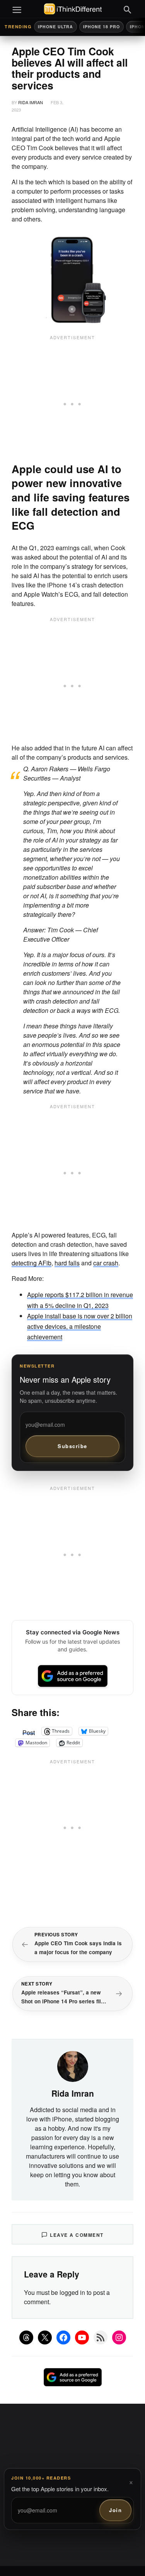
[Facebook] (63, 2337)
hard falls (67, 1263)
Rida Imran (31, 102)
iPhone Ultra (55, 27)
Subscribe (72, 1446)
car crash (106, 1263)
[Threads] (26, 2337)
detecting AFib (32, 1263)
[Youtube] (82, 2337)
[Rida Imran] (73, 2066)
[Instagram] (119, 2337)
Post (29, 1731)
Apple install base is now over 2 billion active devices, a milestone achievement (80, 1326)
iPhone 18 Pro (101, 27)
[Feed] (101, 2337)
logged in (72, 2292)
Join (115, 2510)
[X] (45, 2337)
